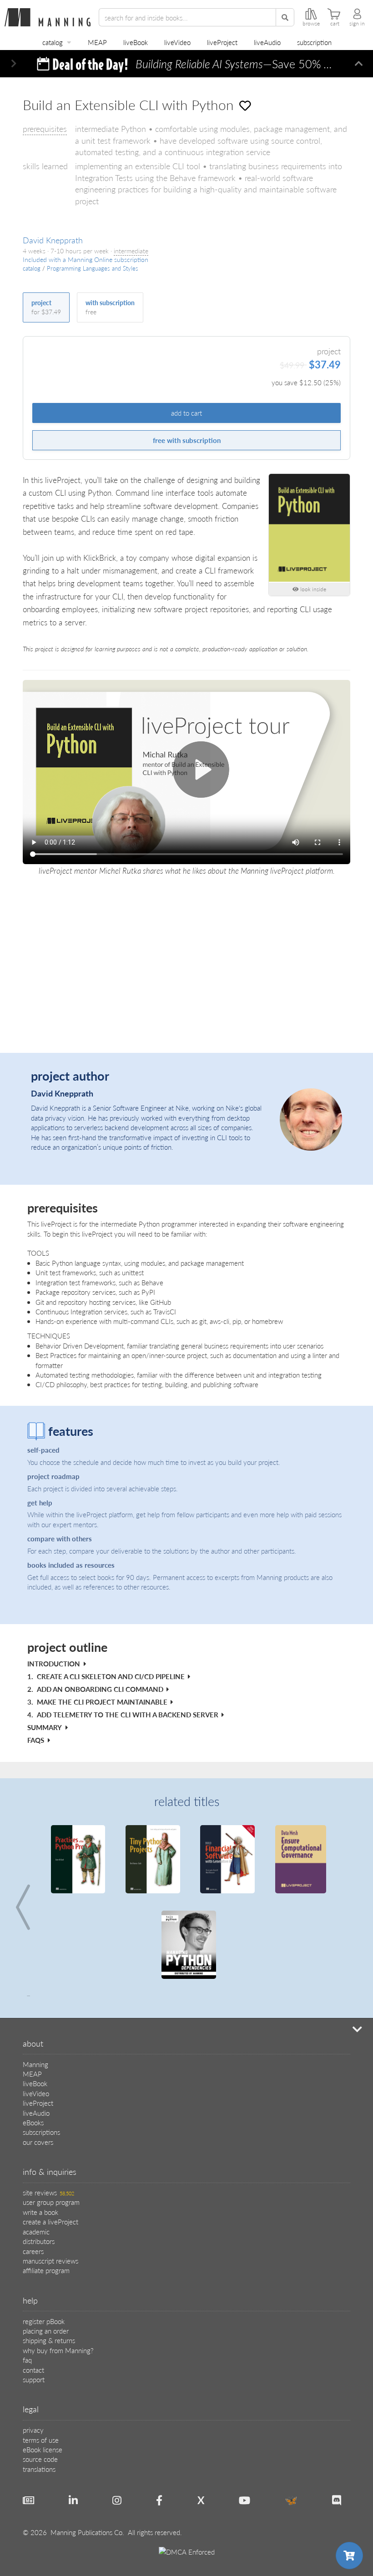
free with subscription (187, 440)
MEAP (97, 42)
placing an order (46, 2331)
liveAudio (267, 42)
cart (335, 24)
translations (39, 2469)
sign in (357, 24)
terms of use (41, 2440)
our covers (38, 2142)
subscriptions (41, 2132)
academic (36, 2231)
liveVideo (177, 42)
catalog (53, 42)
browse (311, 24)
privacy (33, 2430)
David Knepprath (53, 240)
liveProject (222, 42)
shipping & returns (49, 2340)
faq (27, 2360)
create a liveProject (50, 2221)
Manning (35, 2064)
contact (33, 2370)
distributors (39, 2241)
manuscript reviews (50, 2261)
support (34, 2379)
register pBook (44, 2321)
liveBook (136, 42)
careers (33, 2251)
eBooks (33, 2122)
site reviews (48, 2192)
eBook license (43, 2449)
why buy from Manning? (58, 2350)
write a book (40, 2212)
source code (40, 2459)
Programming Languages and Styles (93, 268)
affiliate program (46, 2270)
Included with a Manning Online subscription (86, 259)
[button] (14, 64)
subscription (314, 42)
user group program (51, 2202)
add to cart (186, 413)
